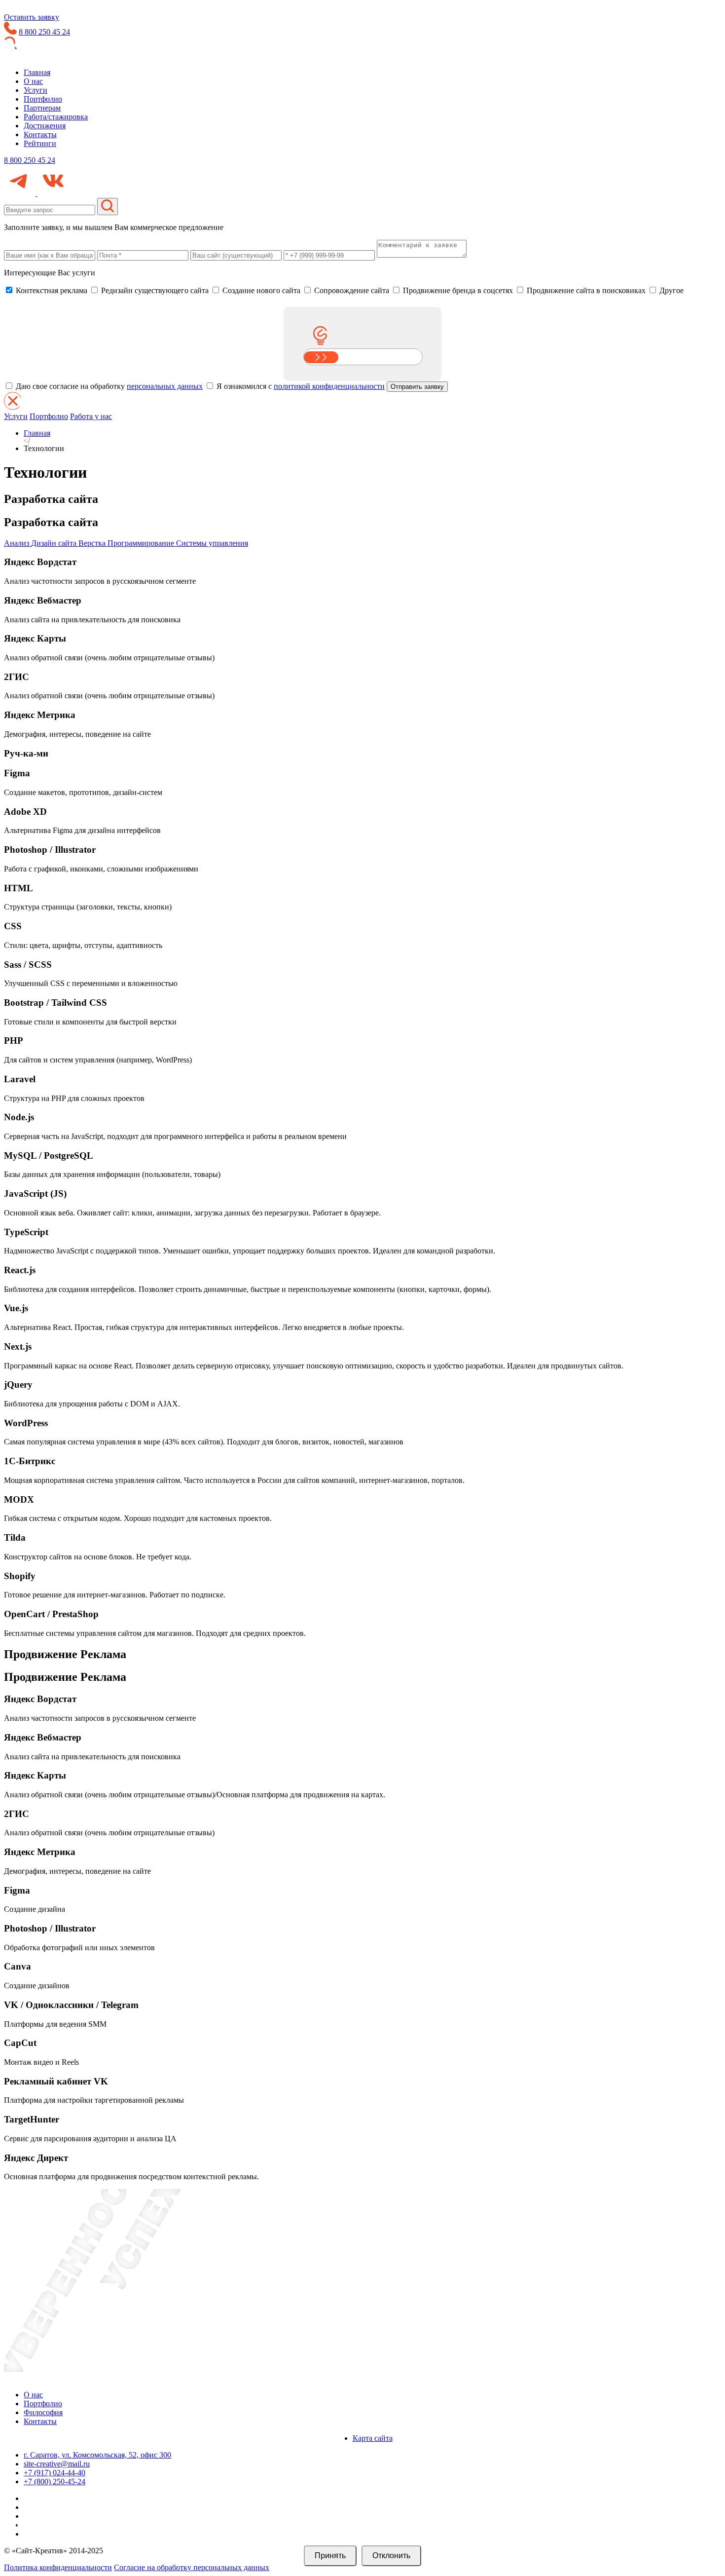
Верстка (93, 543)
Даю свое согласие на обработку (108, 386)
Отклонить (391, 2556)
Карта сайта (373, 2438)
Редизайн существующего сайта (154, 290)
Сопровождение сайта (351, 290)
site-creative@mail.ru (57, 2464)
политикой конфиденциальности (329, 386)
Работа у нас (91, 416)
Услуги (36, 90)
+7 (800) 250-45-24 (54, 2481)
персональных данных (165, 386)
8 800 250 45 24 (44, 32)
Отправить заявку (417, 387)
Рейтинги (40, 143)
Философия (43, 2412)
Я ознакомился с (300, 386)
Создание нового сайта (260, 290)
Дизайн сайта (55, 543)
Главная (37, 72)
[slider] (321, 357)
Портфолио (43, 99)
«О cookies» (457, 2536)
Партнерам (42, 108)
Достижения (45, 126)
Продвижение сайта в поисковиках (585, 290)
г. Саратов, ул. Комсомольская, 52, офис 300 (97, 2455)
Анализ (18, 543)
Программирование (142, 543)
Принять (330, 2556)
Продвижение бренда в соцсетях (457, 290)
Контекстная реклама (51, 290)
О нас (33, 81)
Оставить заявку (32, 17)
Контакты (40, 134)
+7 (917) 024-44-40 (54, 2473)
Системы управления (212, 543)
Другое (671, 290)
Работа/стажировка (56, 117)
